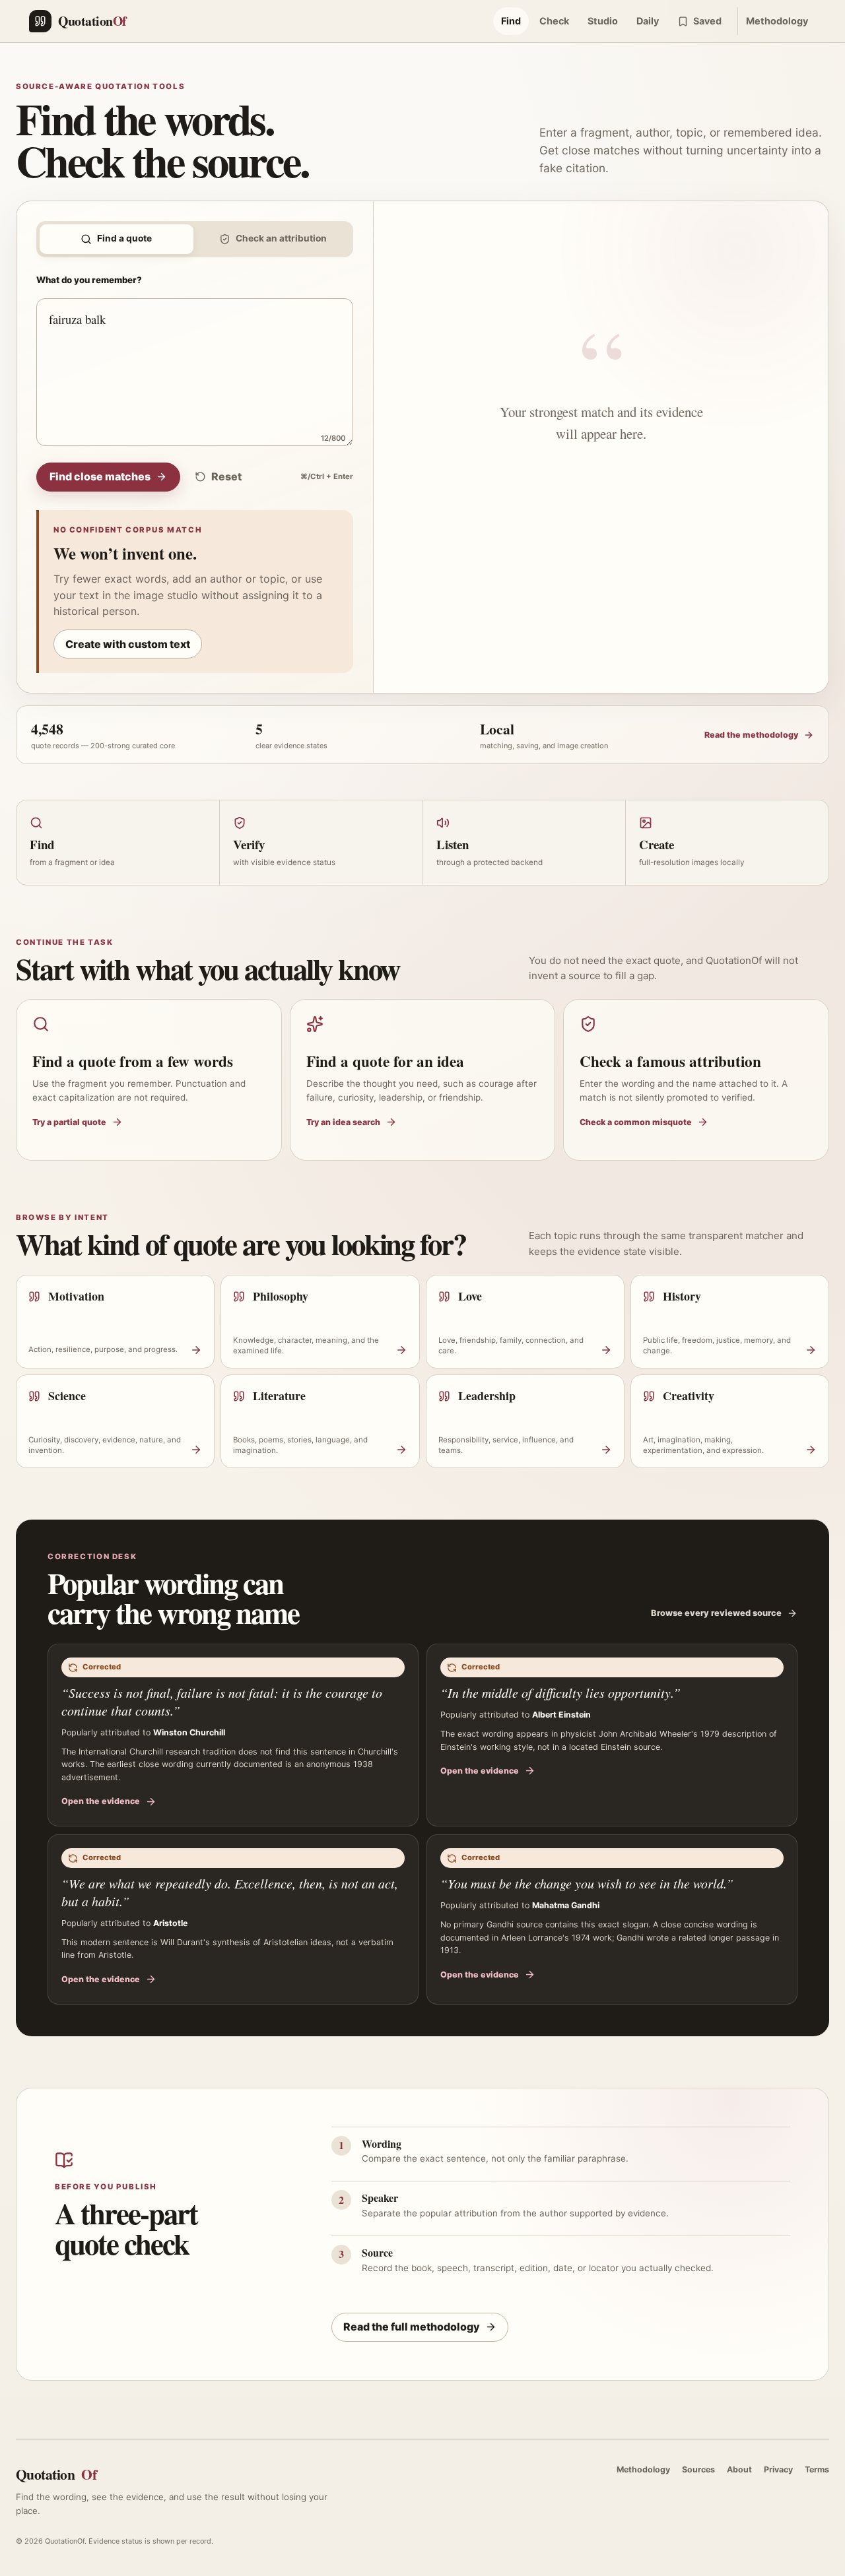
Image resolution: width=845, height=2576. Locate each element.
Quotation (56, 2474)
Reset (226, 476)
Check (554, 21)
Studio (603, 21)
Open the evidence (101, 1801)
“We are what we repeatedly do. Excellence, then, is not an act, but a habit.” (230, 1892)
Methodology (777, 21)
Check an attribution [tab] (281, 238)
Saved (707, 21)
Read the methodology (751, 735)
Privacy (778, 2469)
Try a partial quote (69, 1122)
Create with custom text (128, 644)
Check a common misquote (636, 1122)
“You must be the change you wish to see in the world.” (587, 1883)
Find (511, 21)
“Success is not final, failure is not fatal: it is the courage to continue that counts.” (222, 1701)
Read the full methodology (412, 2327)
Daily (648, 21)
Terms (817, 2469)
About (739, 2469)
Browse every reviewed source (716, 1613)
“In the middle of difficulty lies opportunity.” (560, 1692)
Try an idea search (343, 1122)
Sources (698, 2469)
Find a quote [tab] (124, 238)
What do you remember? (89, 280)
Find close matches (100, 476)
